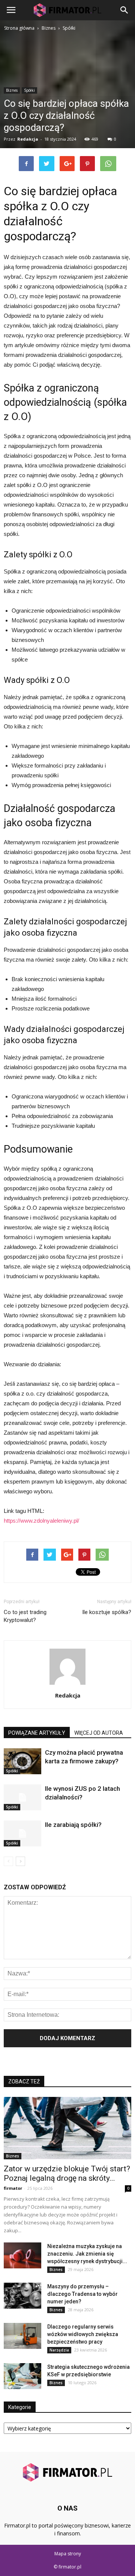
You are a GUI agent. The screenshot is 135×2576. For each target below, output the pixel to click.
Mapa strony (68, 2554)
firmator (13, 2188)
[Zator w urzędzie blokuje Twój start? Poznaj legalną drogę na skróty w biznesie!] (67, 2128)
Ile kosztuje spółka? (107, 1612)
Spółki (12, 1771)
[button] (124, 10)
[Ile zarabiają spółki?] (22, 1833)
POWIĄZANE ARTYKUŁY (37, 1733)
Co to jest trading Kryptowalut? (25, 1616)
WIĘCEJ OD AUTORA (99, 1733)
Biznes (13, 2156)
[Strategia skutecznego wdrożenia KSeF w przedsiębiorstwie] (22, 2376)
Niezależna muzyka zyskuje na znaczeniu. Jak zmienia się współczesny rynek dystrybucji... (87, 2254)
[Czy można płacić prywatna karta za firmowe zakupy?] (22, 1761)
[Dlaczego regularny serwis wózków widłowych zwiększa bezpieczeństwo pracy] (22, 2336)
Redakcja (68, 1695)
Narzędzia (59, 2350)
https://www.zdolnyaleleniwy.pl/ (41, 1521)
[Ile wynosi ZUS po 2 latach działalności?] (22, 1797)
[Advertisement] (67, 104)
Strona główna (19, 28)
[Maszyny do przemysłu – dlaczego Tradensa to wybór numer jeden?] (22, 2296)
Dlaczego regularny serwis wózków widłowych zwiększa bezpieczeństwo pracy (83, 2334)
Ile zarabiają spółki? (73, 1825)
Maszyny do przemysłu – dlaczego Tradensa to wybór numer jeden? (82, 2294)
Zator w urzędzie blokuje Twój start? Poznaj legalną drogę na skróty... (67, 2173)
